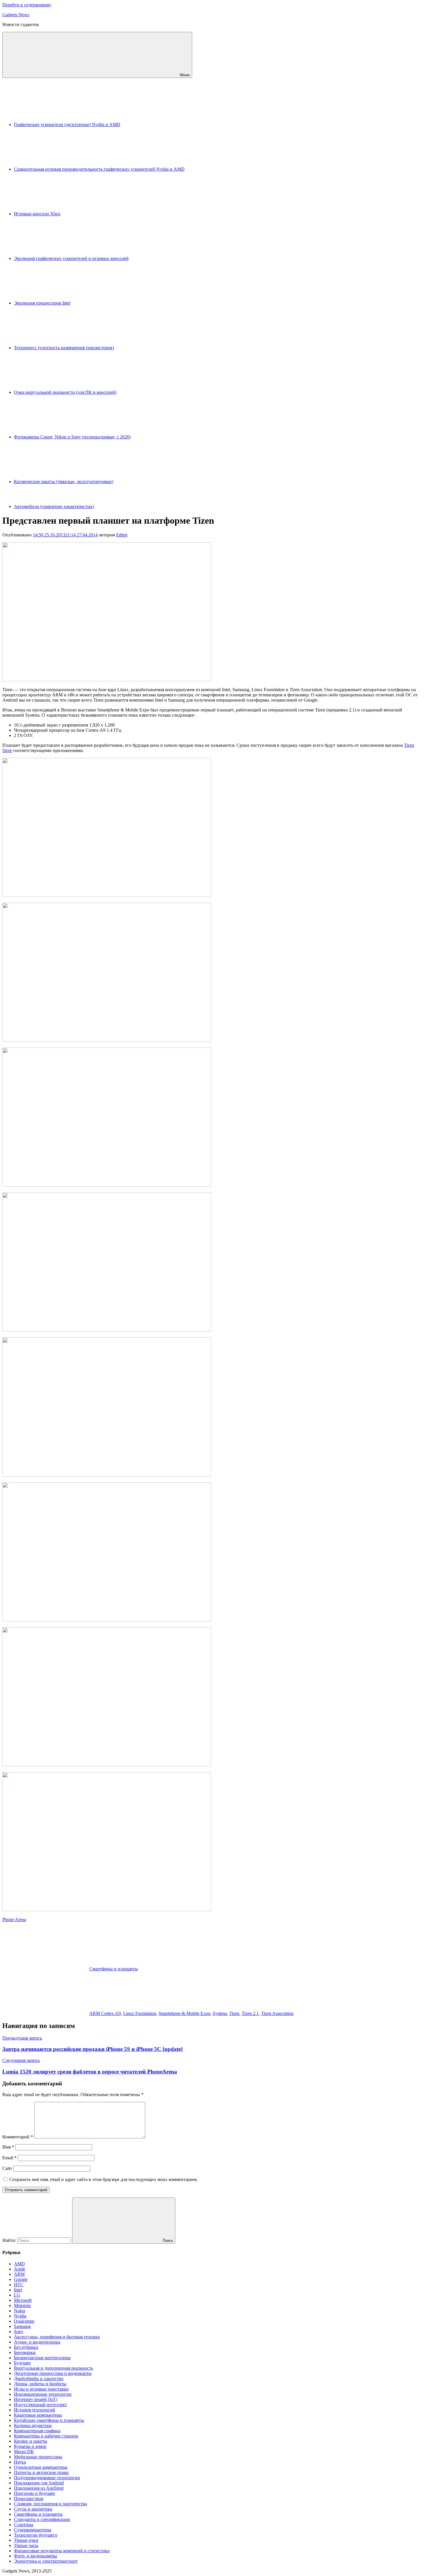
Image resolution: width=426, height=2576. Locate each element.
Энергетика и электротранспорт (46, 2561)
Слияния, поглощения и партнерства (50, 2504)
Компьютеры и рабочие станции (46, 2436)
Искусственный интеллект (40, 2405)
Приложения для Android (39, 2483)
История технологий (34, 2410)
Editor (122, 535)
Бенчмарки (25, 2352)
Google (21, 2279)
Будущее (22, 2363)
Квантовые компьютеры (38, 2415)
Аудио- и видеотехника (37, 2342)
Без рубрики (26, 2347)
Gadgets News (16, 15)
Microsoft (23, 2300)
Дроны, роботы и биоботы (40, 2384)
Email (9, 2158)
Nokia (20, 2311)
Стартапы (24, 2525)
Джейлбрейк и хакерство (39, 2379)
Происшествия (29, 2498)
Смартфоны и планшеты (114, 1969)
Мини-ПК (24, 2452)
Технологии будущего (36, 2535)
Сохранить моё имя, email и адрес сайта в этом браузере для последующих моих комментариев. (104, 2179)
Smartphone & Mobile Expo (184, 2013)
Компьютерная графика (37, 2431)
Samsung (22, 2326)
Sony (19, 2332)
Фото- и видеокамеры (35, 2556)
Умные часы (26, 2545)
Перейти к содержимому (27, 5)
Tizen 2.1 (250, 2013)
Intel (18, 2290)
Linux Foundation (140, 2013)
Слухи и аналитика (33, 2509)
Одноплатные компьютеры (41, 2467)
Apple (20, 2269)
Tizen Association (277, 2013)
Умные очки (26, 2540)
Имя (8, 2147)
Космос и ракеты (31, 2441)
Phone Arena (14, 1919)
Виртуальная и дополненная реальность (53, 2368)
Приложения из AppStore (39, 2488)
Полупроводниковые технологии (47, 2478)
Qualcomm (24, 2321)
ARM (19, 2274)
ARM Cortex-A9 (105, 2013)
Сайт (7, 2168)
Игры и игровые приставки (41, 2389)
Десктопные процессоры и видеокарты (53, 2373)
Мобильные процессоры (38, 2457)
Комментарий (18, 2137)
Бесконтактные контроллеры (42, 2358)
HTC (19, 2285)
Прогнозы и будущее (34, 2493)
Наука (20, 2462)
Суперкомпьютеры (33, 2530)
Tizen (234, 2013)
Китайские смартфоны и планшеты (49, 2420)
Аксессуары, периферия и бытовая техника (57, 2337)
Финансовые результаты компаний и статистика (62, 2551)
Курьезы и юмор (30, 2446)
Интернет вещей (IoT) (36, 2399)
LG (17, 2295)
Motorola (22, 2305)
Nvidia (20, 2316)
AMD (19, 2264)
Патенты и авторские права (41, 2472)
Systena (220, 2013)
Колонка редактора (33, 2425)
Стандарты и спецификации (42, 2519)
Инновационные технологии (43, 2394)
